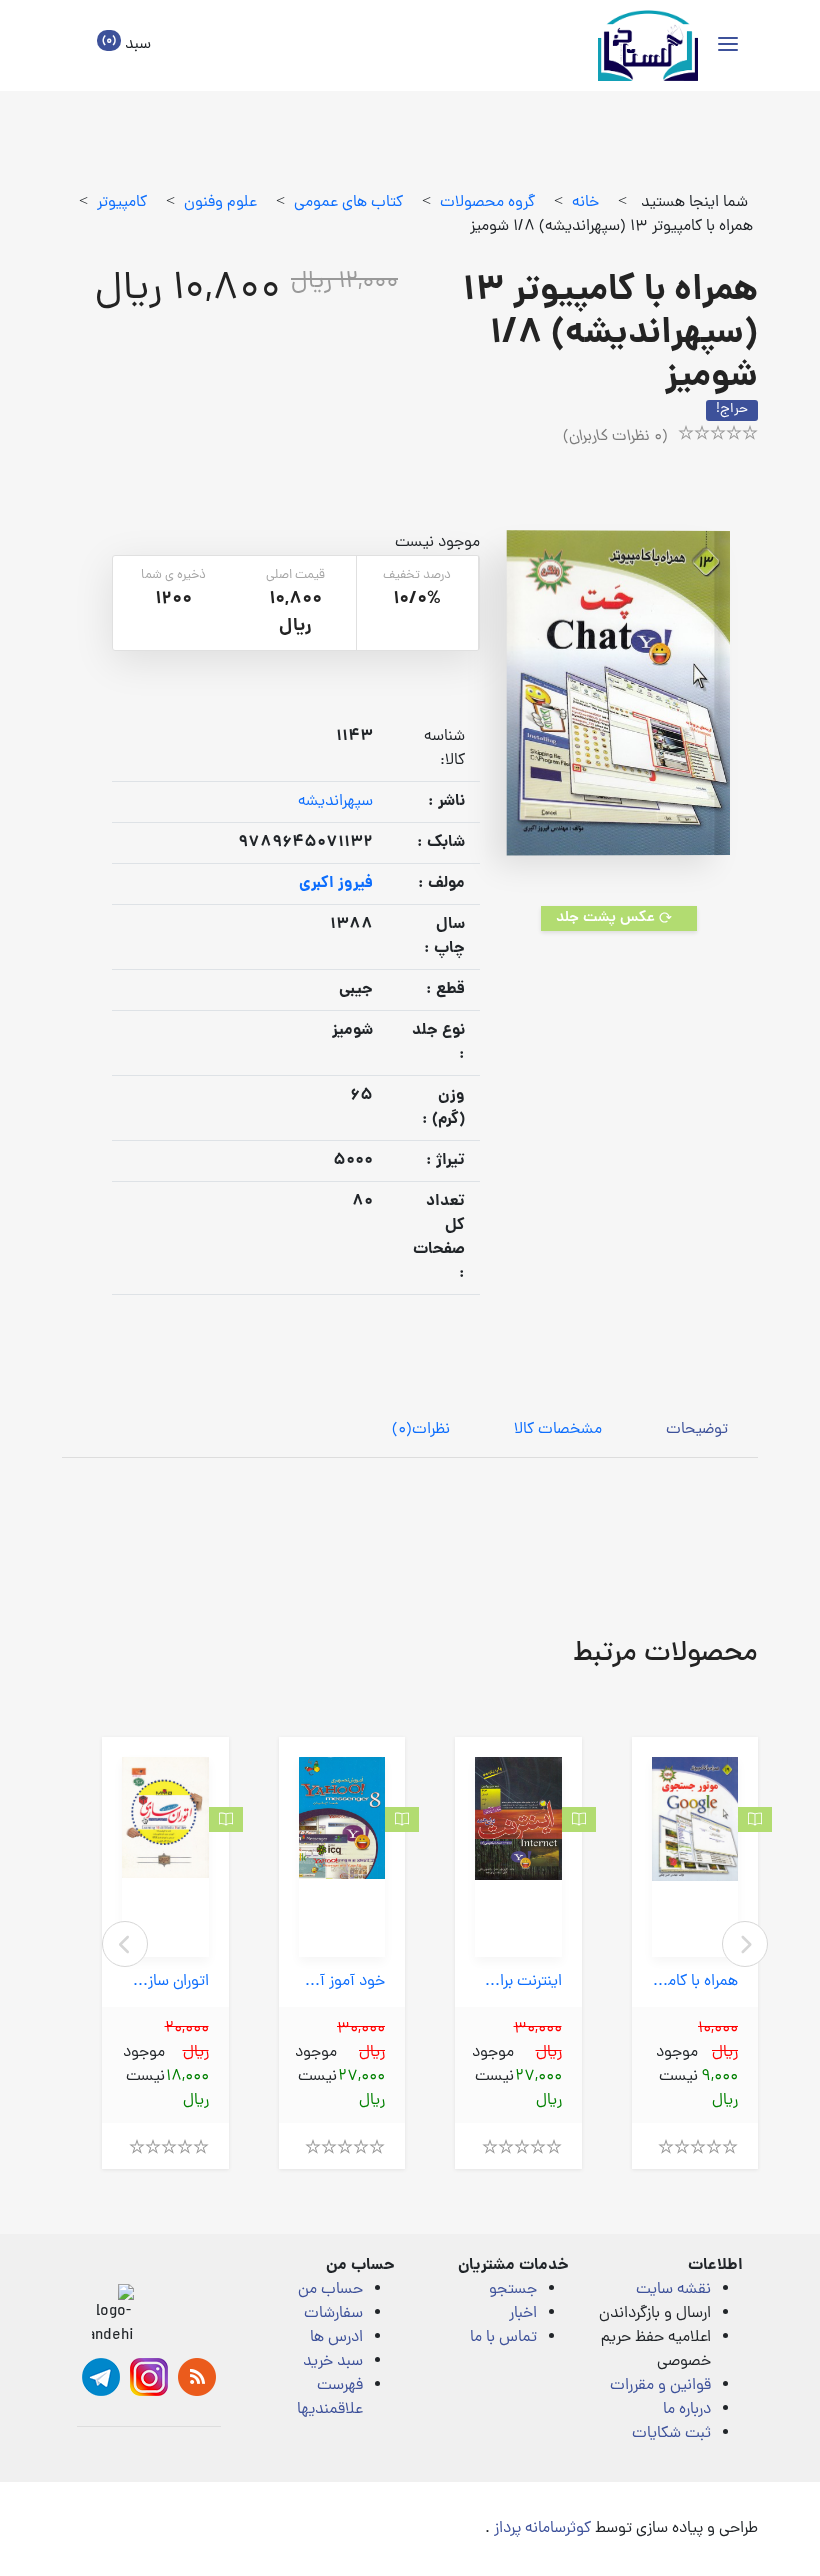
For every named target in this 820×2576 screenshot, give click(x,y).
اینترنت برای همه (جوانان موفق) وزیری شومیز (518, 1982)
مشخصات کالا (558, 1430)
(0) (421, 1430)
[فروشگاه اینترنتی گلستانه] (648, 45)
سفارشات (333, 2314)
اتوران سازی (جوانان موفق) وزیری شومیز (165, 1982)
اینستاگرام (149, 2377)
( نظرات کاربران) (615, 437)
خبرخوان (197, 2377)
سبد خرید (333, 2362)
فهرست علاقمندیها (330, 2398)
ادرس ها (336, 2338)
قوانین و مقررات (660, 2386)
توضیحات (697, 1430)
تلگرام (101, 2377)
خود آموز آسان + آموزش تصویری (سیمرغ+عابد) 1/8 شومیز (342, 1982)
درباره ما (687, 2410)
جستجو (513, 2290)
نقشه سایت (673, 2290)
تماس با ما (503, 2338)
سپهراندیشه (335, 802)
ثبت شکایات (671, 2434)
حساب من (330, 2290)
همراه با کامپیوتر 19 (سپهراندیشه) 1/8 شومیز (695, 1982)
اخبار (523, 2314)
